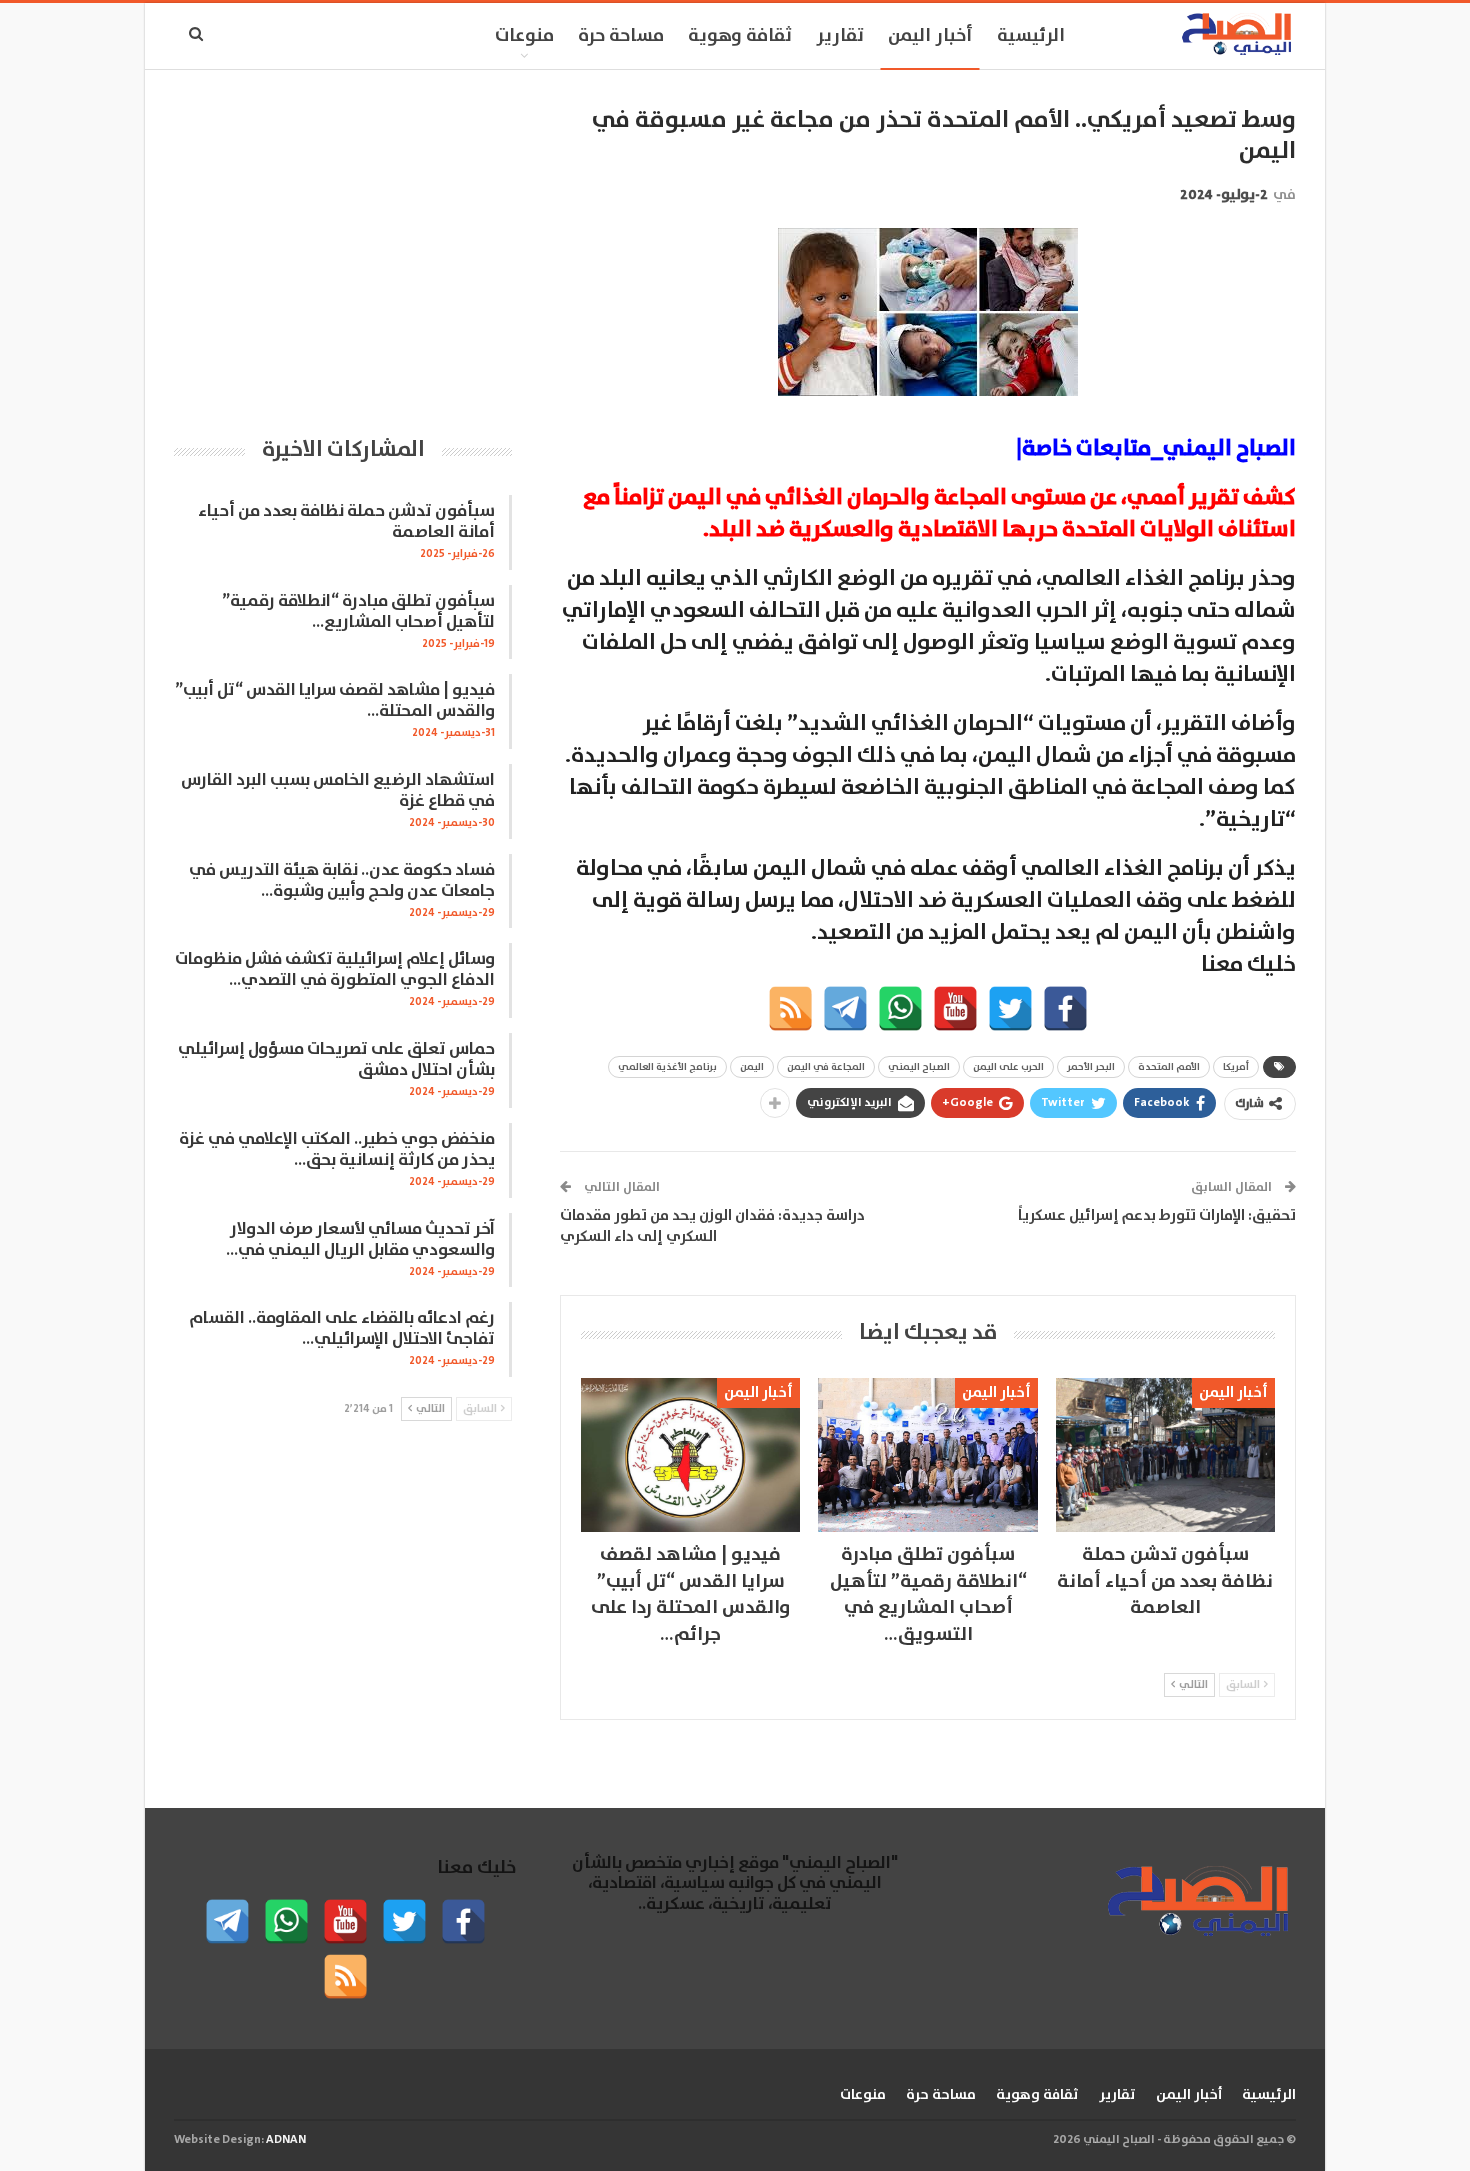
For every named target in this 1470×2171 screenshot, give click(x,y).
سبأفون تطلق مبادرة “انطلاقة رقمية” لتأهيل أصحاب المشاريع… (358, 612)
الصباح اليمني (919, 1067)
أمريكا (1236, 1067)
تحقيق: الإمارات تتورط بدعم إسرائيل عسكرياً (1157, 1215)
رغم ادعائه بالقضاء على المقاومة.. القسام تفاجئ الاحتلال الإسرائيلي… (342, 1329)
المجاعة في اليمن (826, 1067)
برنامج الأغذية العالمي (667, 1067)
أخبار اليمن (930, 36)
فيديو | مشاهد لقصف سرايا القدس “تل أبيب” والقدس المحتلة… (335, 701)
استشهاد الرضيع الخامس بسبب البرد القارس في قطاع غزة (338, 791)
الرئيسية (1031, 36)
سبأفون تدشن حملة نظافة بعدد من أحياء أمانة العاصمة (346, 522)
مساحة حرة (621, 36)
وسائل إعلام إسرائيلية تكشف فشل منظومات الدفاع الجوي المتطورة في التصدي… (335, 970)
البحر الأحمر (1091, 1067)
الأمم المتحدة (1169, 1067)
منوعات (524, 36)
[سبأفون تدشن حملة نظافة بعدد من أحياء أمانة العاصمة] (1165, 1454)
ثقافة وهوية (740, 36)
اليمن (752, 1067)
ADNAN (286, 2139)
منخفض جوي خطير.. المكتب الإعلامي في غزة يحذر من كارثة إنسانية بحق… (337, 1150)
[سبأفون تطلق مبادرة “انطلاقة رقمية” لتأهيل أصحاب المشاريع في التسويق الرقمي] (927, 1454)
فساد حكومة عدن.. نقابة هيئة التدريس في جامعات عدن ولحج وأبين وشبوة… (342, 881)
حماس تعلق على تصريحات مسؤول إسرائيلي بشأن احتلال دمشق (336, 1060)
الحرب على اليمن (1008, 1067)
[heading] (928, 691)
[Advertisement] (343, 245)
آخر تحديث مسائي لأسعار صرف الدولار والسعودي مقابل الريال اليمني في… (360, 1240)
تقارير (840, 36)
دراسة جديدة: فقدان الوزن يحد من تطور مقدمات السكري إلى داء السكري (712, 1226)
